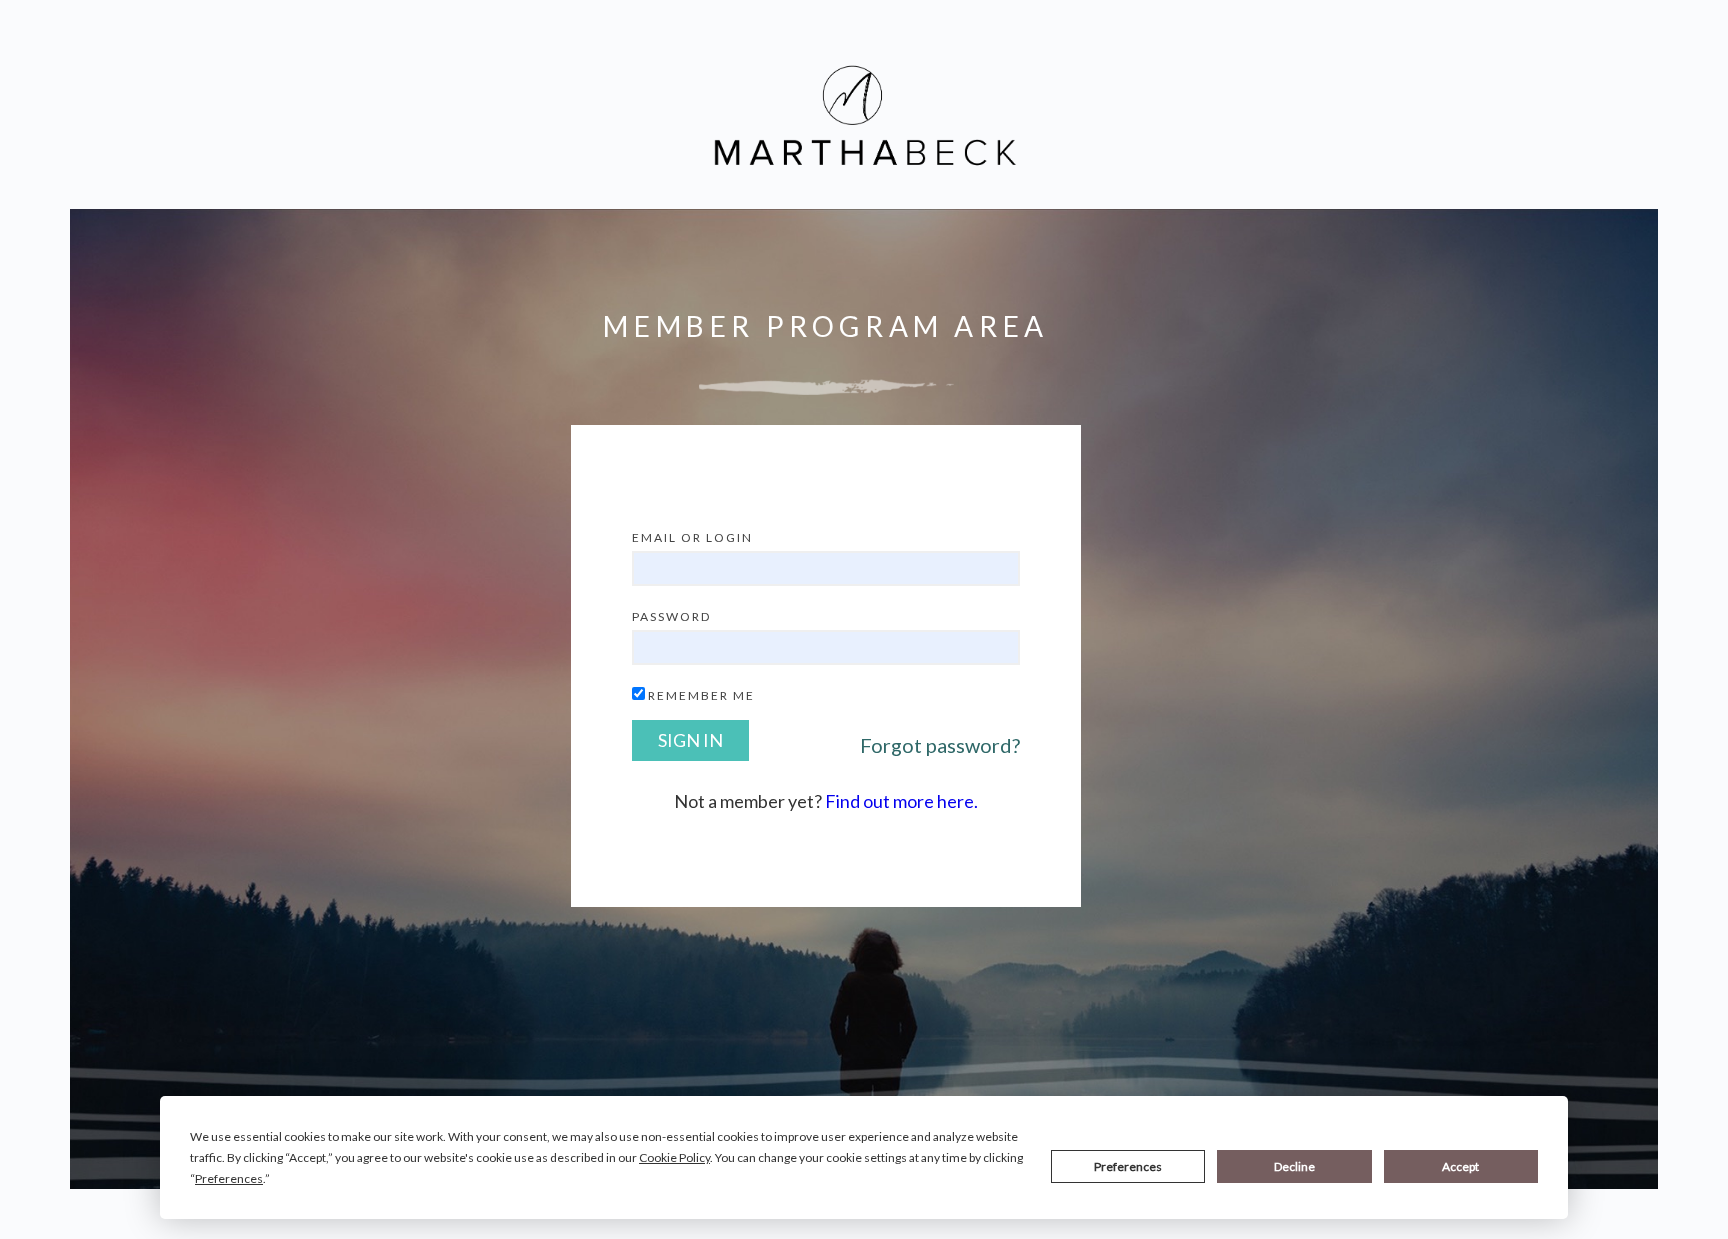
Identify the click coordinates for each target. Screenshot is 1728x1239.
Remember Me (701, 695)
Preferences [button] (229, 1178)
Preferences (1128, 1166)
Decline (1294, 1166)
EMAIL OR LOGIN (692, 537)
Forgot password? (940, 745)
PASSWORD (671, 616)
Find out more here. (901, 801)
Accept (1460, 1166)
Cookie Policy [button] (674, 1157)
